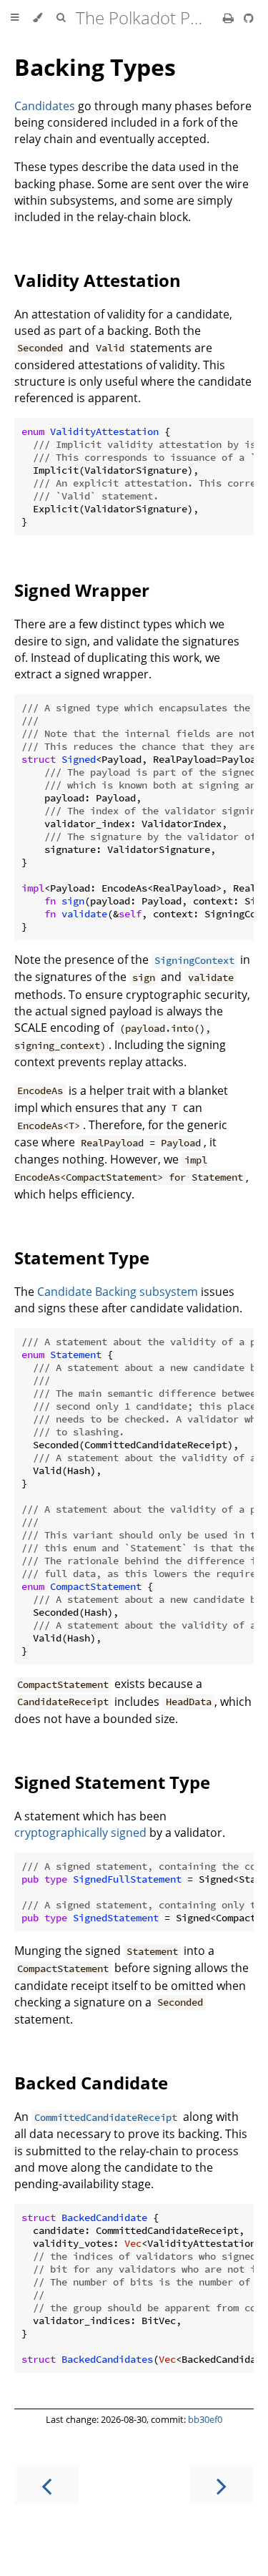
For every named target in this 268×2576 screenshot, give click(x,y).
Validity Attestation (98, 280)
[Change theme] (38, 18)
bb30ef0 (205, 2419)
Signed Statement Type (112, 1782)
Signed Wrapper (82, 590)
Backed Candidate (91, 2083)
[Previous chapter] (46, 2485)
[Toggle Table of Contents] (15, 18)
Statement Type (82, 1258)
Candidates (45, 106)
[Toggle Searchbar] (61, 18)
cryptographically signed (80, 1833)
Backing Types (95, 67)
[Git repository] (249, 18)
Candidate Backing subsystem (118, 1292)
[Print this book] (230, 18)
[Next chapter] (222, 2485)
